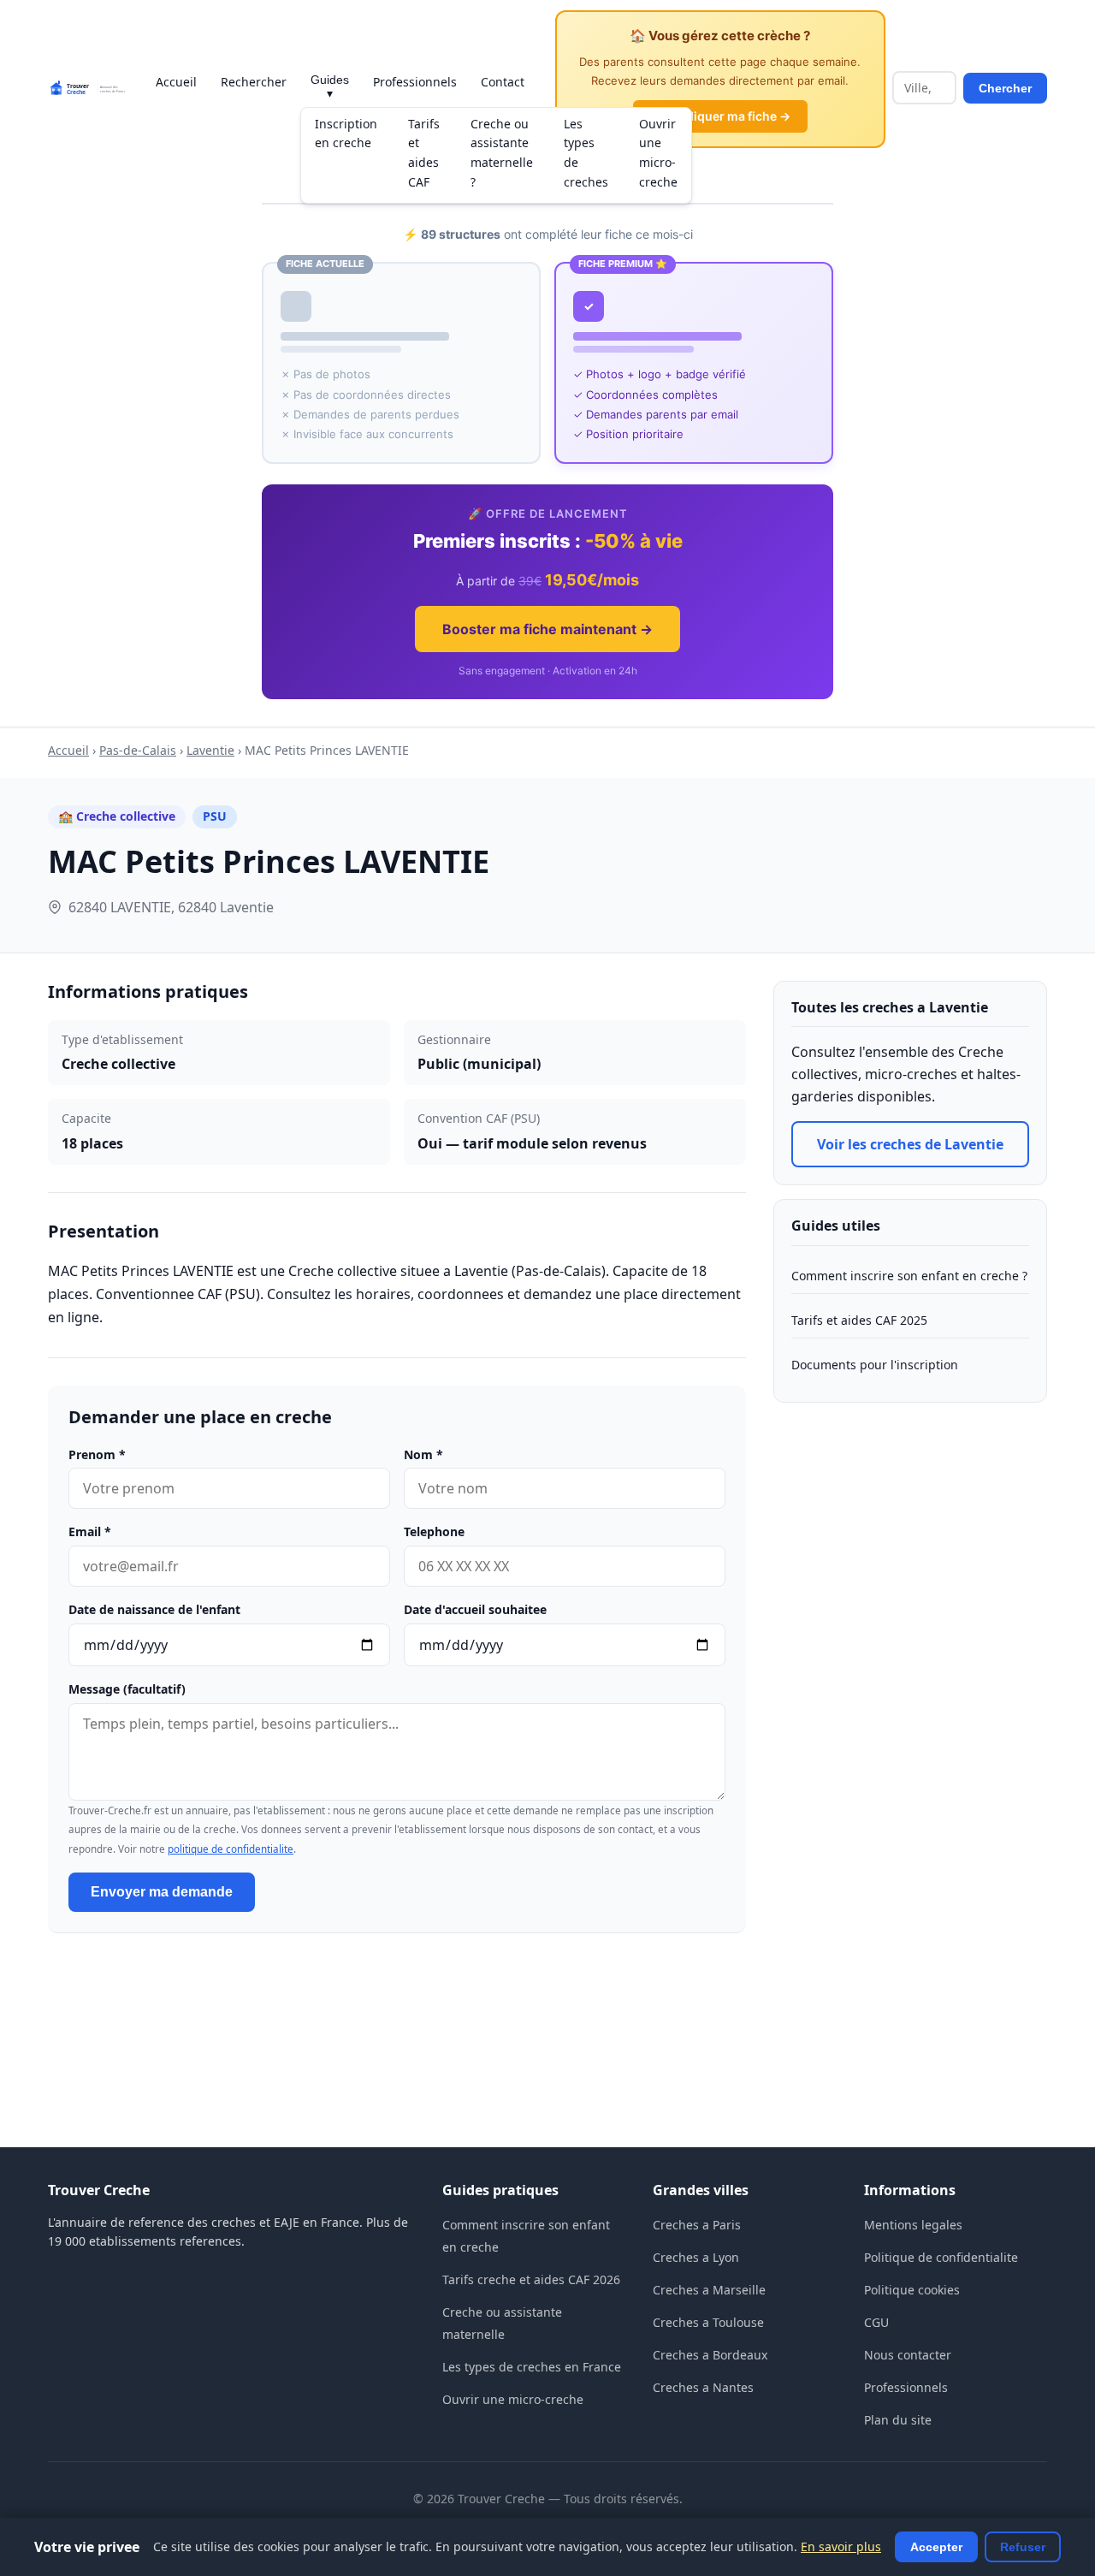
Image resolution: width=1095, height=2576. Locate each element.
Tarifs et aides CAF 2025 (859, 1320)
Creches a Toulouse (708, 2322)
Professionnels (415, 82)
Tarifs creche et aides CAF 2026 (531, 2279)
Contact (503, 82)
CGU (876, 2322)
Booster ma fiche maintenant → (547, 629)
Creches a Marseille (709, 2290)
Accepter (936, 2547)
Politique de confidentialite (941, 2257)
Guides (330, 86)
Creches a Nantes (703, 2387)
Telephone (434, 1531)
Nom (423, 1454)
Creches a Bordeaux (710, 2355)
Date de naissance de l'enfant (154, 1609)
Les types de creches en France (532, 2367)
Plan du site (898, 2420)
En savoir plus (841, 2546)
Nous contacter (908, 2355)
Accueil (176, 82)
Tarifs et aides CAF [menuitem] (424, 153)
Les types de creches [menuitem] (586, 153)
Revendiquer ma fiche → (720, 116)
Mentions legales (913, 2225)
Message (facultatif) (127, 1689)
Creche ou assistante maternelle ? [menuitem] (502, 153)
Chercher (1005, 88)
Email (90, 1531)
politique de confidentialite (231, 1849)
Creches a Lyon (696, 2257)
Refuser (1023, 2547)
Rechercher (254, 82)
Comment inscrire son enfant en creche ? (909, 1276)
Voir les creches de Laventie (910, 1144)
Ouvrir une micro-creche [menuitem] (658, 153)
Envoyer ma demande (162, 1892)
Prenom (97, 1454)
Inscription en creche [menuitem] (346, 134)
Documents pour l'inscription (875, 1365)
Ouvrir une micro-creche (513, 2399)
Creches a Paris (697, 2225)
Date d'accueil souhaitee (475, 1609)
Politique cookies (912, 2290)
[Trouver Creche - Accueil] (86, 88)
